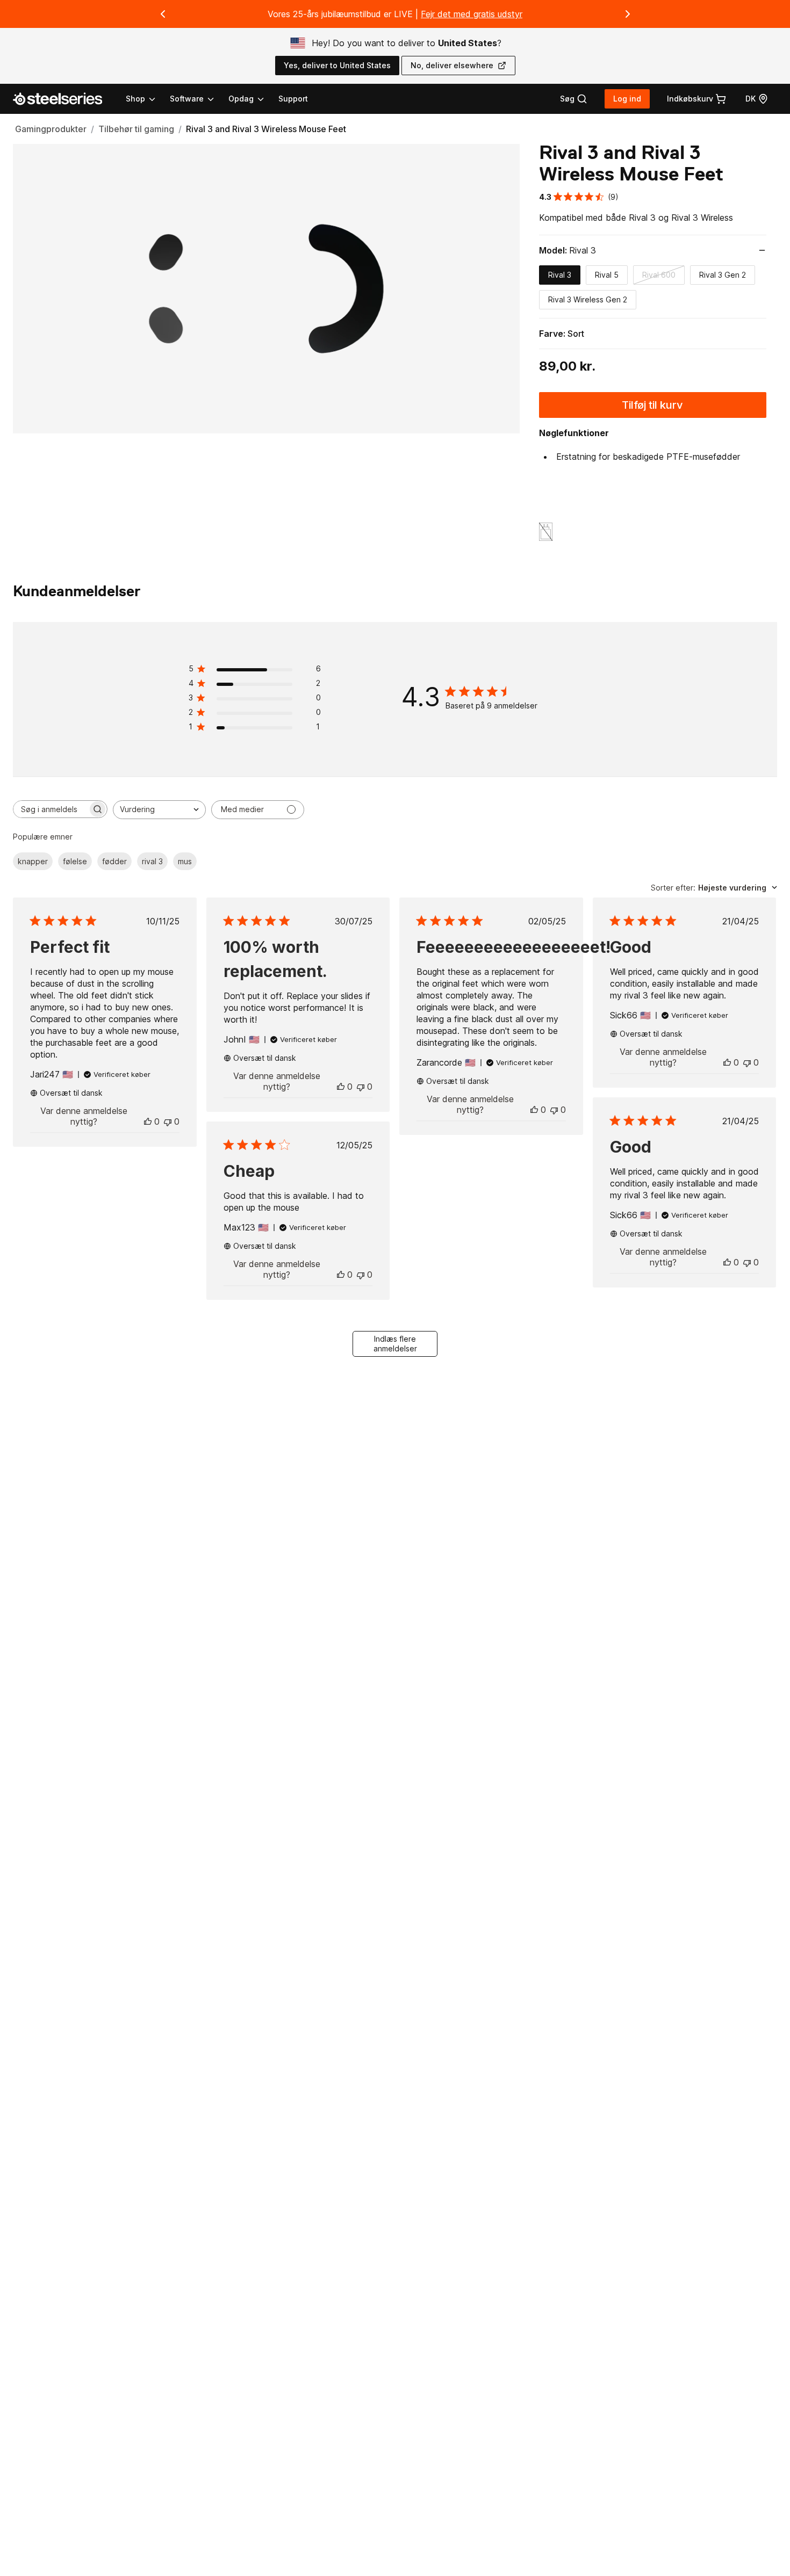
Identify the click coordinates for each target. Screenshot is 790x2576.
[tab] (574, 99)
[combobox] (159, 810)
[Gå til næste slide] (628, 14)
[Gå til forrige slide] (163, 14)
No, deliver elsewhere (452, 65)
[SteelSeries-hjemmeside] (64, 99)
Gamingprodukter (51, 129)
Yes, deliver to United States (337, 65)
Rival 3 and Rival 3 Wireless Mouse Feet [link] (266, 129)
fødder (114, 861)
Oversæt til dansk (71, 1093)
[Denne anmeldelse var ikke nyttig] (168, 1121)
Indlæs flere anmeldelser (395, 1344)
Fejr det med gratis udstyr (472, 14)
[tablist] (196, 99)
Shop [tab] (135, 99)
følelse (75, 861)
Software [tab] (187, 99)
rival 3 (152, 861)
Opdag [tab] (241, 99)
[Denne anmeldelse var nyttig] (148, 1121)
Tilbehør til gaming (136, 129)
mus (185, 861)
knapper (33, 861)
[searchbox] (51, 809)
